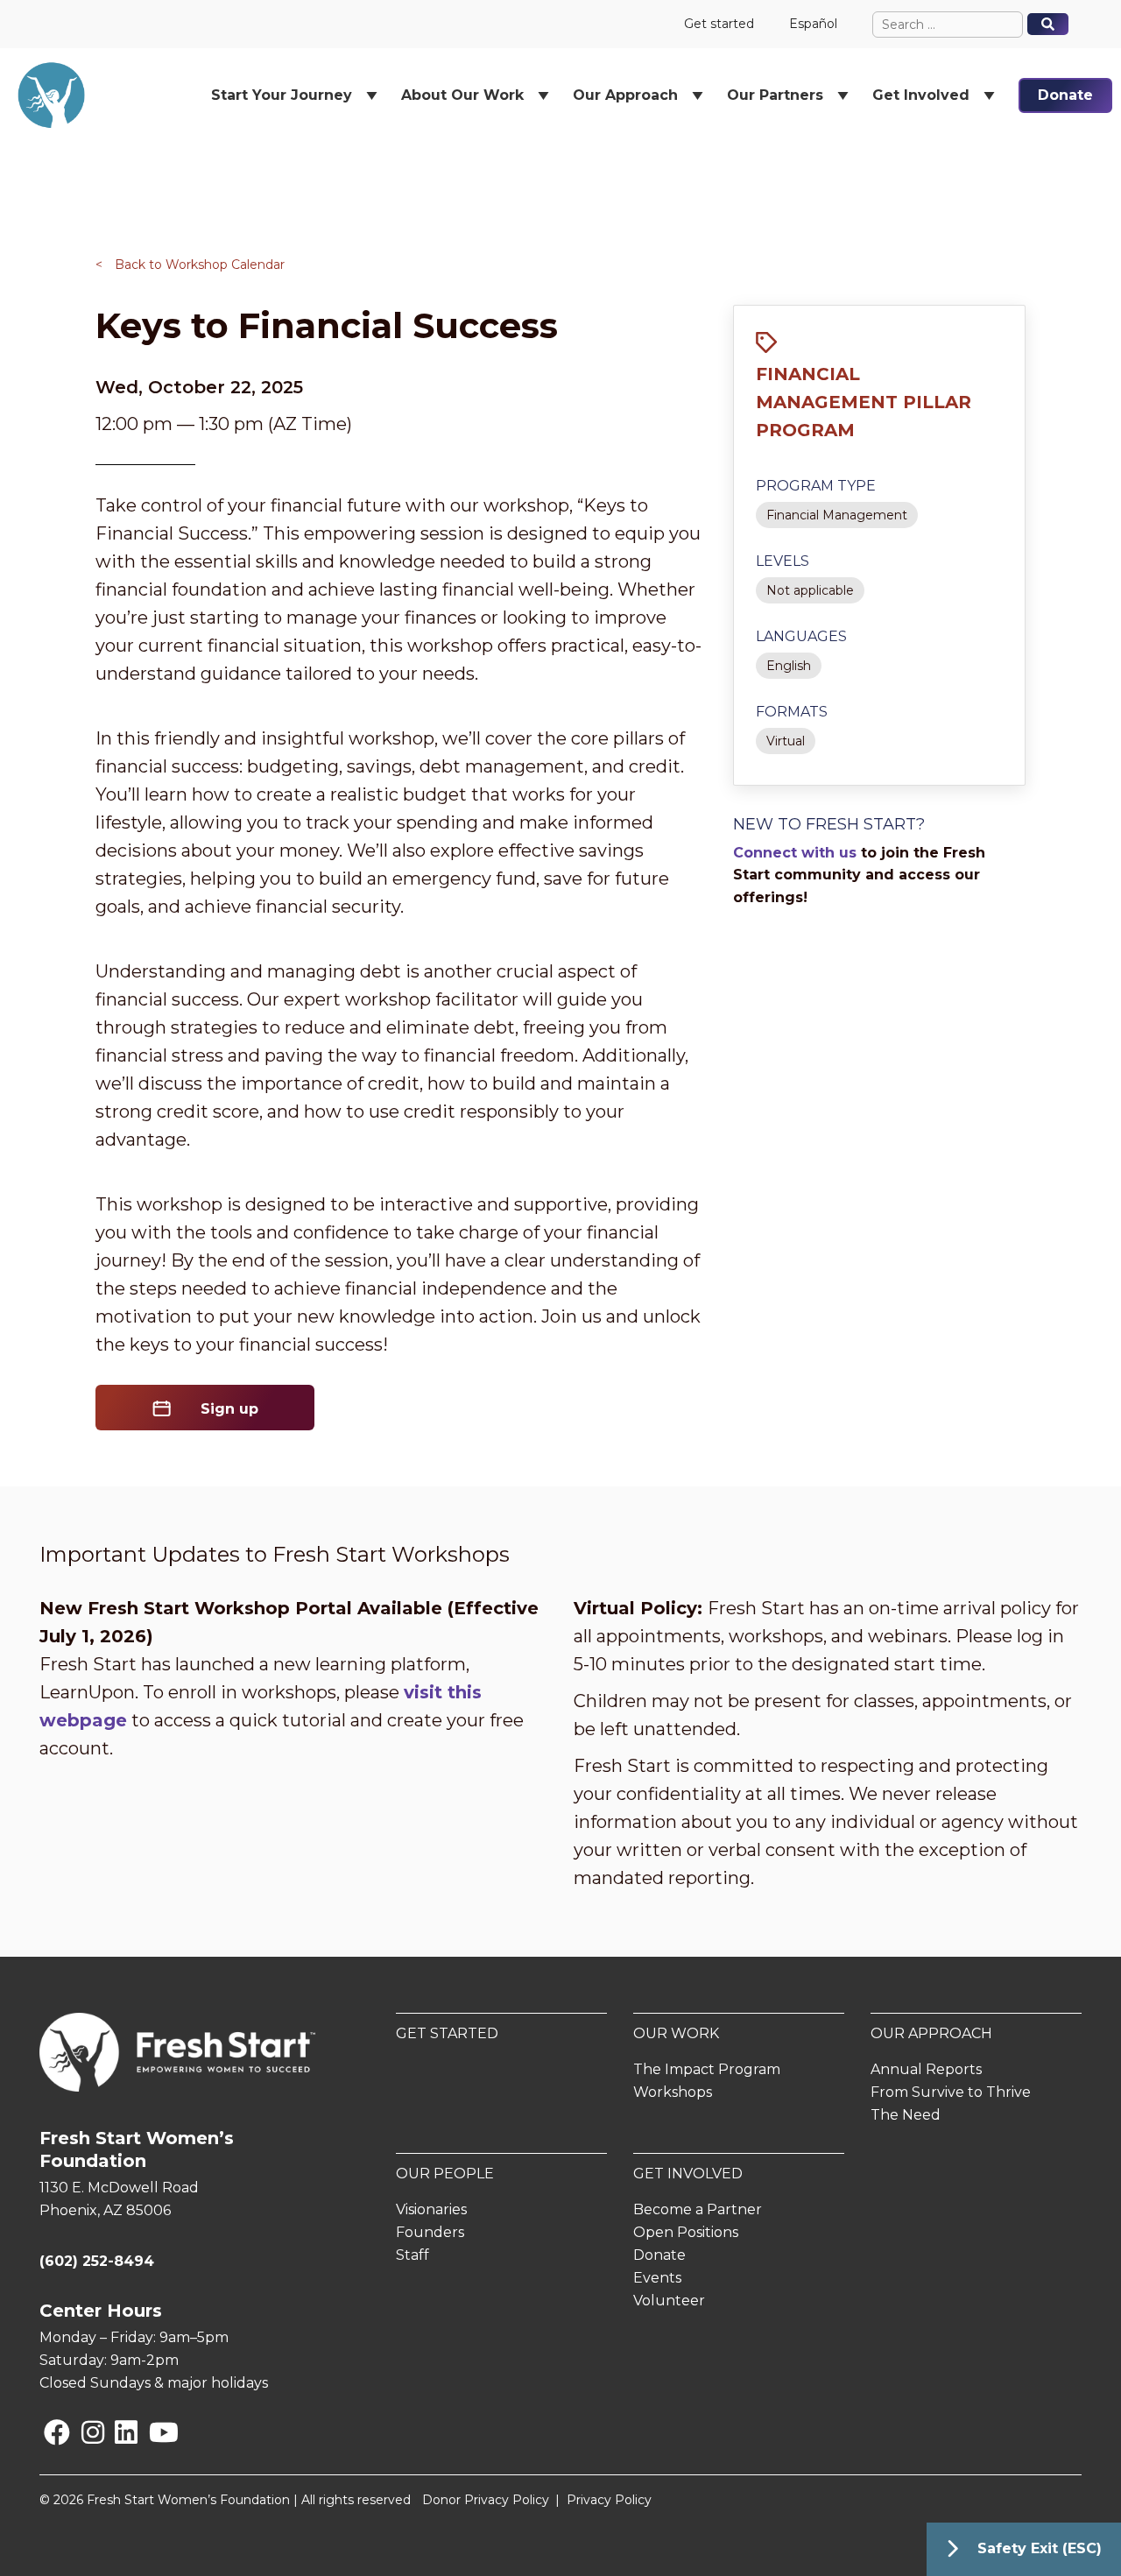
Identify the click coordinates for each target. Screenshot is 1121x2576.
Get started (719, 24)
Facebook (47, 2432)
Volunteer (669, 2301)
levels (783, 561)
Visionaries (431, 2209)
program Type (816, 486)
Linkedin (118, 2432)
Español (813, 24)
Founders (430, 2232)
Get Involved (688, 2174)
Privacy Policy (609, 2500)
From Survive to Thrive (951, 2092)
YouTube (152, 2432)
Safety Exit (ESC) (1040, 2548)
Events (657, 2278)
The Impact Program (707, 2069)
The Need (906, 2115)
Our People (445, 2174)
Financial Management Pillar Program (864, 402)
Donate (1065, 95)
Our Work (676, 2033)
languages (801, 636)
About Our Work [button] (462, 95)
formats (792, 712)
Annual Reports (926, 2069)
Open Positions (686, 2232)
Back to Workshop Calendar (190, 265)
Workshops (673, 2092)
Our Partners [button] (775, 95)
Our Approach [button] (625, 95)
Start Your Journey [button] (282, 95)
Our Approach (931, 2033)
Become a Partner (698, 2209)
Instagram (85, 2432)
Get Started (447, 2033)
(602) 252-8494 (97, 2261)
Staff (412, 2255)
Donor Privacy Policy (486, 2500)
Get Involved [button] (921, 95)
